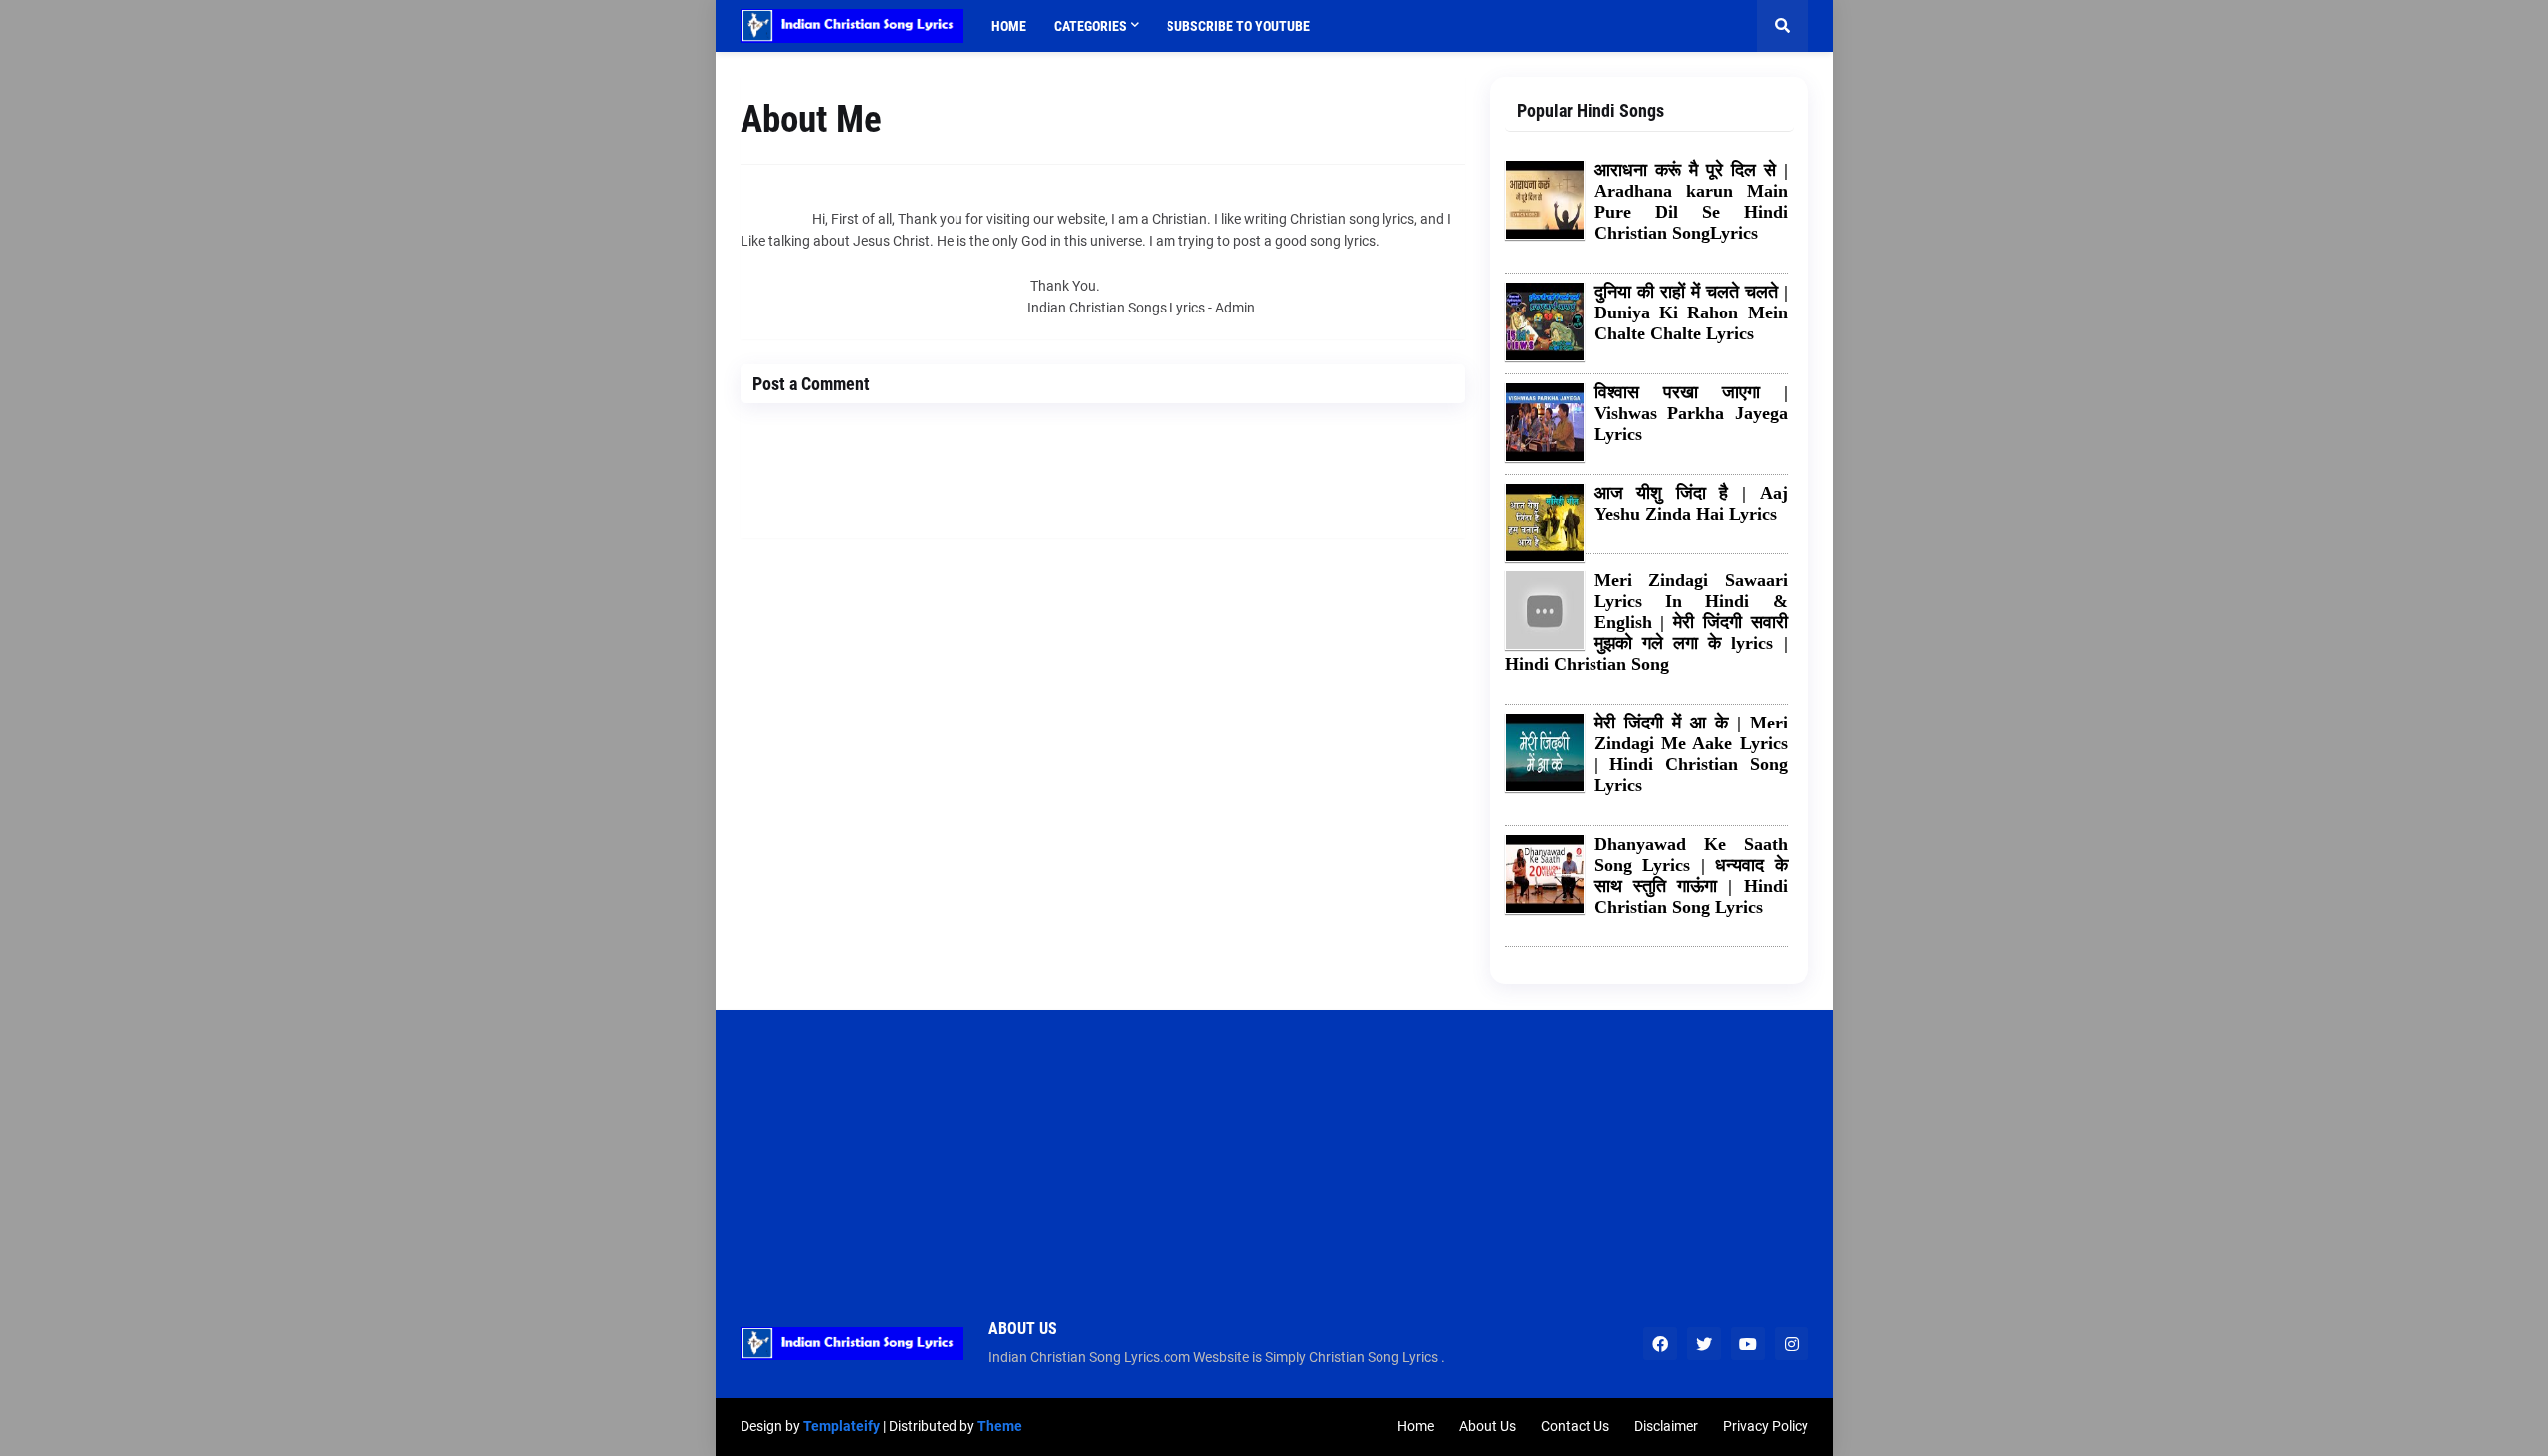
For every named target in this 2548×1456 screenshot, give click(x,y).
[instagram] (1792, 1344)
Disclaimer (1666, 1426)
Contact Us (1575, 1426)
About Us (1487, 1426)
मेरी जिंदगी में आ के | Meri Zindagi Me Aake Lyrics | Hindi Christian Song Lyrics (1691, 754)
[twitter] (1704, 1344)
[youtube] (1748, 1344)
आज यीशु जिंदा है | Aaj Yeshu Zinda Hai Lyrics (1691, 503)
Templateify (842, 1426)
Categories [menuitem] (1090, 26)
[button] (1783, 26)
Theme (1000, 1426)
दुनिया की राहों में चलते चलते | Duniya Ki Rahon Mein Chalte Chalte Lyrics (1691, 312)
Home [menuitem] (1009, 26)
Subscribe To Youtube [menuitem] (1238, 26)
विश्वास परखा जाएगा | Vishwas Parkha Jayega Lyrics (1691, 413)
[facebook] (1660, 1344)
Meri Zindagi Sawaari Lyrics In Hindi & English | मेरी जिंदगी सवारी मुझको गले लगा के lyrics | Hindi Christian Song (1646, 622)
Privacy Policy (1766, 1426)
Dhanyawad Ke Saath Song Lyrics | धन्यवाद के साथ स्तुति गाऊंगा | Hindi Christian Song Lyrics (1691, 875)
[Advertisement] (1274, 1149)
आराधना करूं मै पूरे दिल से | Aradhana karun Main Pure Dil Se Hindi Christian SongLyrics (1691, 202)
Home (1416, 1426)
